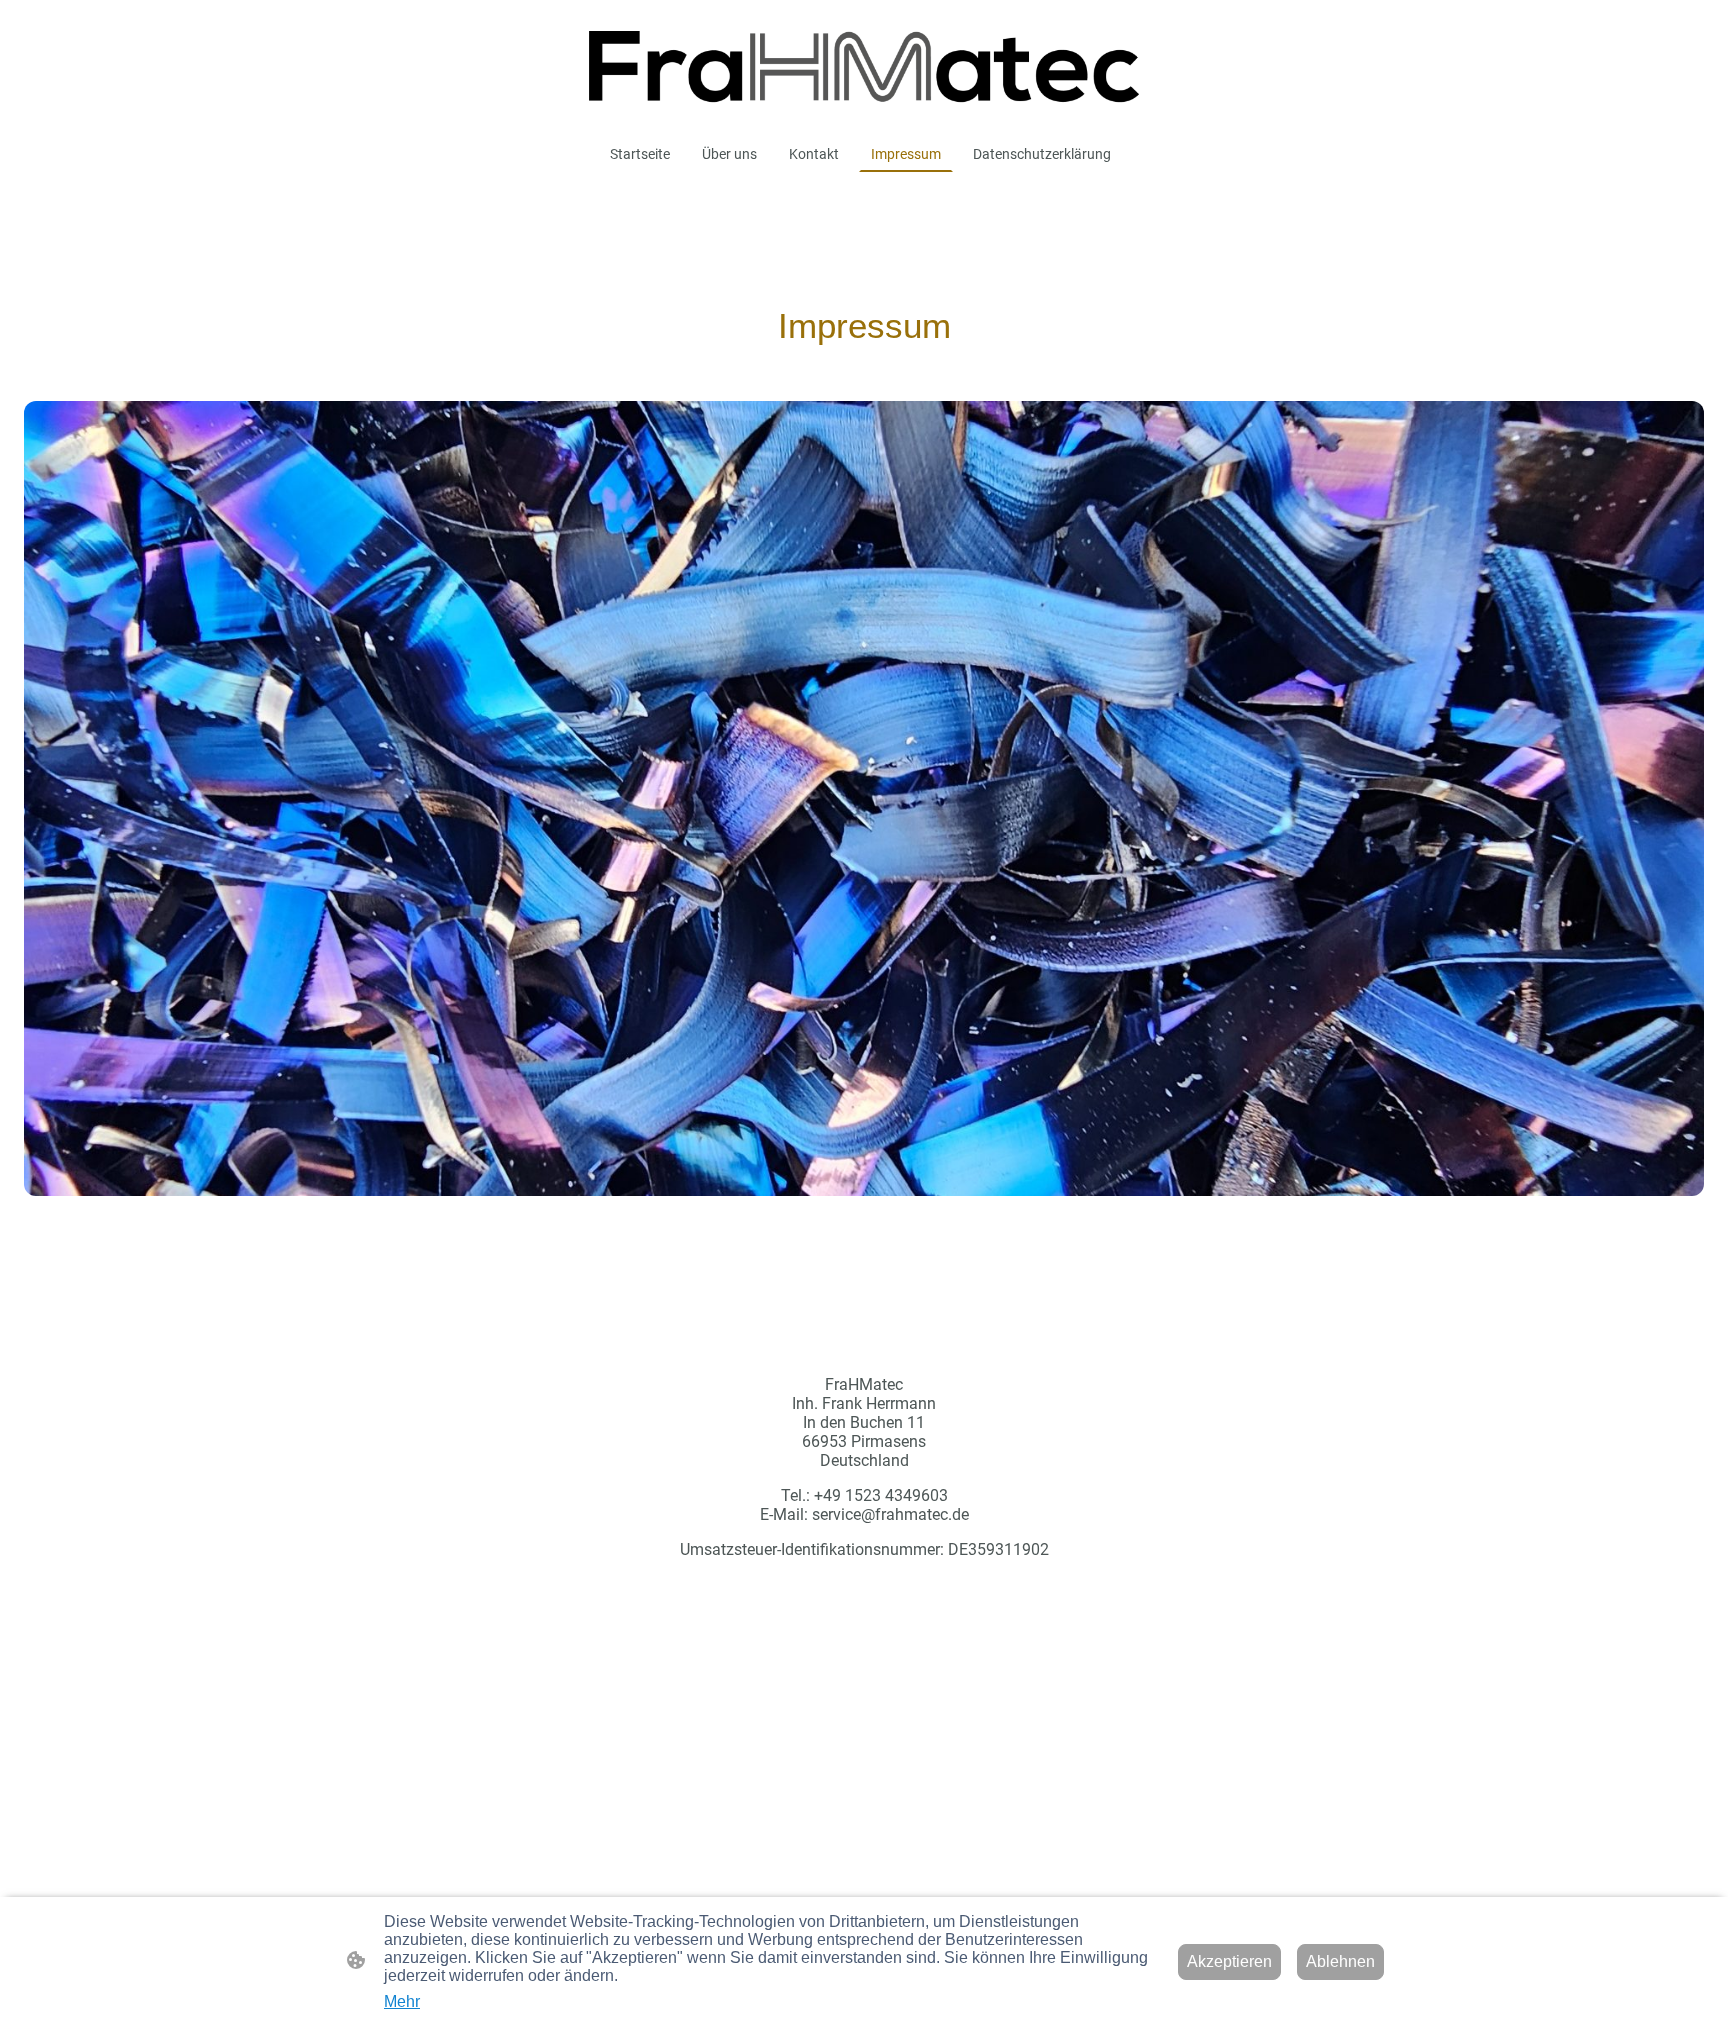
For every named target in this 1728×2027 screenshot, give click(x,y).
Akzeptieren (1229, 1961)
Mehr (402, 2001)
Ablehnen (1340, 1961)
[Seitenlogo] (863, 67)
